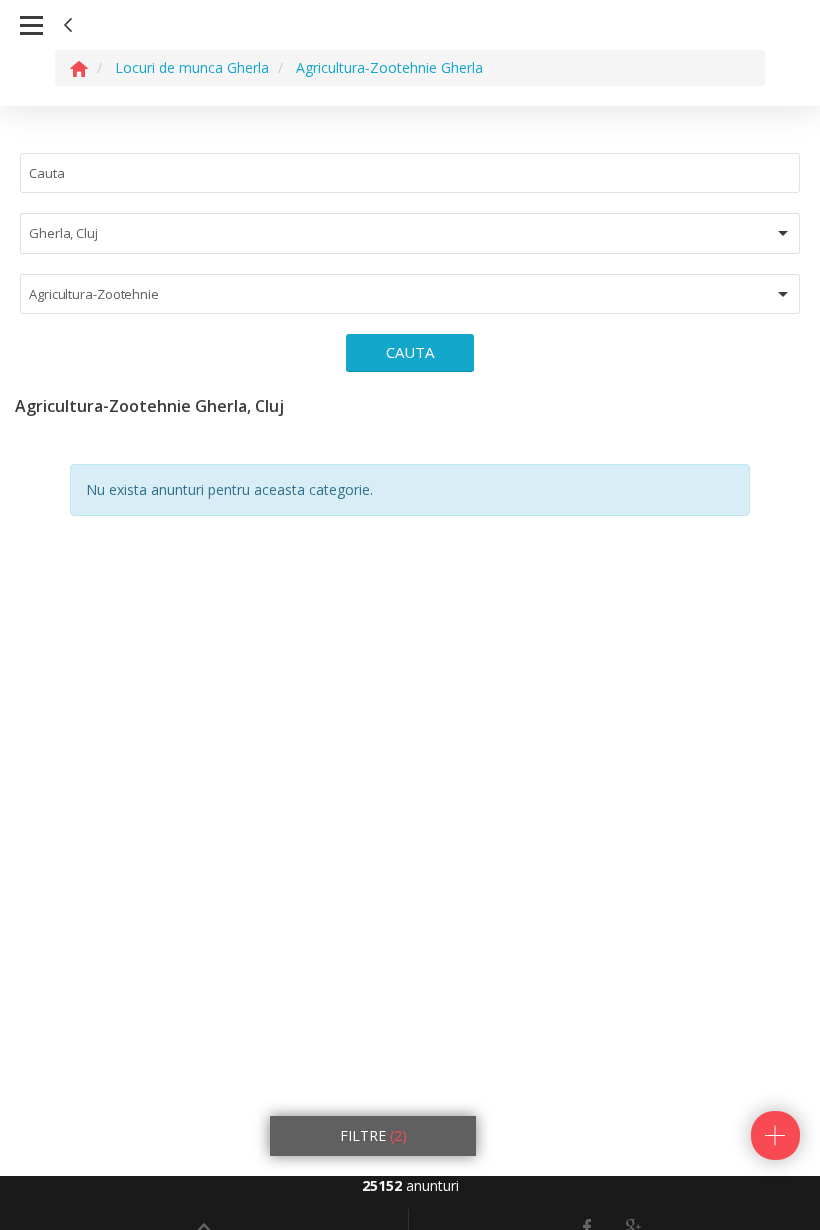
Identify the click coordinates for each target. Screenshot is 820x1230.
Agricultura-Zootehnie (94, 294)
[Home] (79, 67)
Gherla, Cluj (63, 233)
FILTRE (373, 1135)
